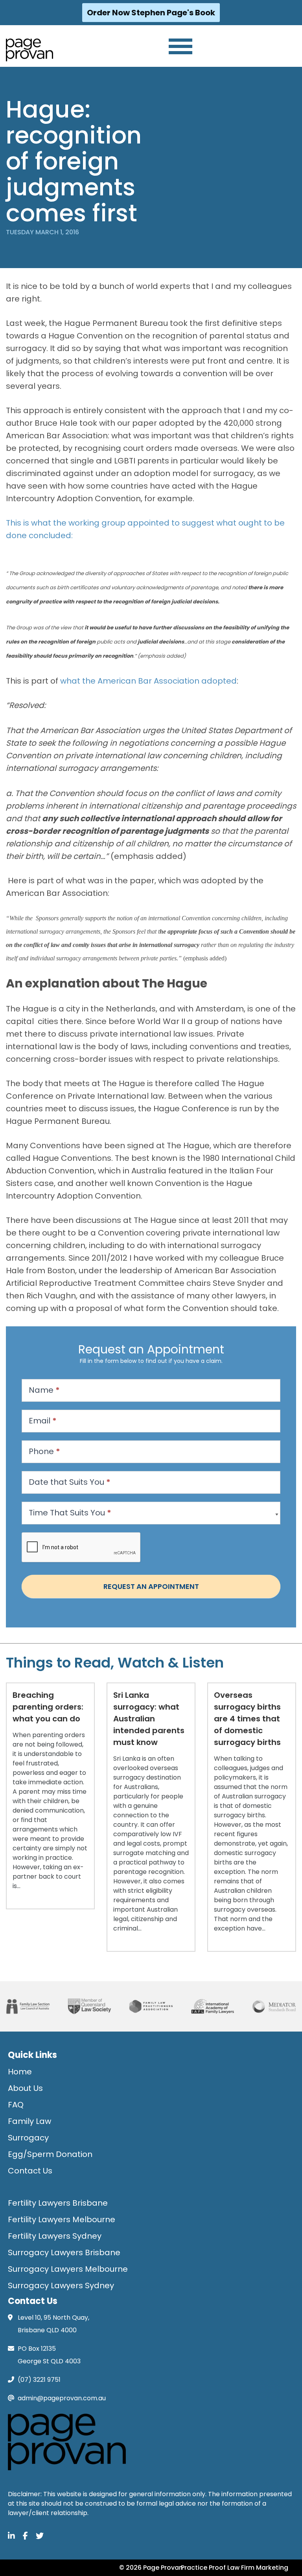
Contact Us (30, 2171)
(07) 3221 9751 (39, 2380)
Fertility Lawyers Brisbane (58, 2203)
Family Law (29, 2121)
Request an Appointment (151, 1586)
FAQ (16, 2105)
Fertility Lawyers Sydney (55, 2236)
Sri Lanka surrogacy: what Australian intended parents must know (149, 1719)
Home (20, 2072)
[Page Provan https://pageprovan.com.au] (29, 50)
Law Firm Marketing (258, 2568)
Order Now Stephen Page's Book (151, 13)
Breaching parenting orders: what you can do (48, 1707)
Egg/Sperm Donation (50, 2154)
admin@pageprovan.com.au (62, 2398)
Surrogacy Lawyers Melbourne (68, 2269)
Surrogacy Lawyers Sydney (61, 2285)
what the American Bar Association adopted (148, 681)
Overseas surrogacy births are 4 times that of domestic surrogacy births (247, 1719)
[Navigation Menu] (180, 46)
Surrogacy (28, 2138)
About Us (25, 2088)
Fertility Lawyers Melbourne (62, 2219)
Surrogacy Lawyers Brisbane (64, 2252)
